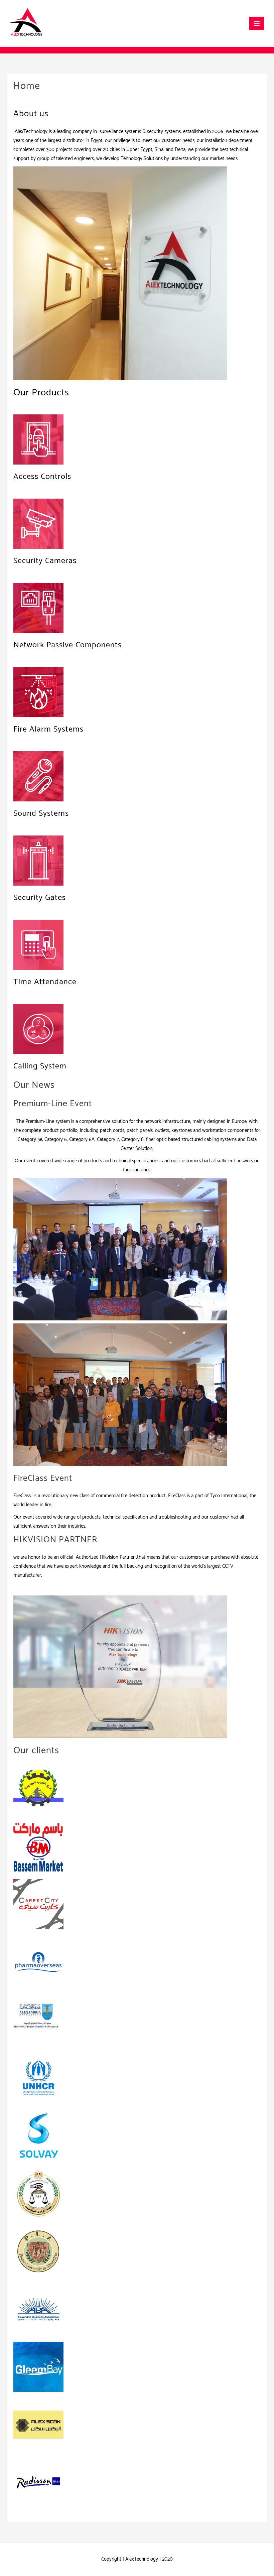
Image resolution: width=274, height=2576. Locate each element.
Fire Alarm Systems (48, 729)
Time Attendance (45, 982)
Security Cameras (45, 561)
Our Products (41, 393)
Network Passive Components (67, 645)
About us (31, 114)
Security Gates (40, 898)
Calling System (40, 1066)
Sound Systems (41, 814)
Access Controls (42, 477)
